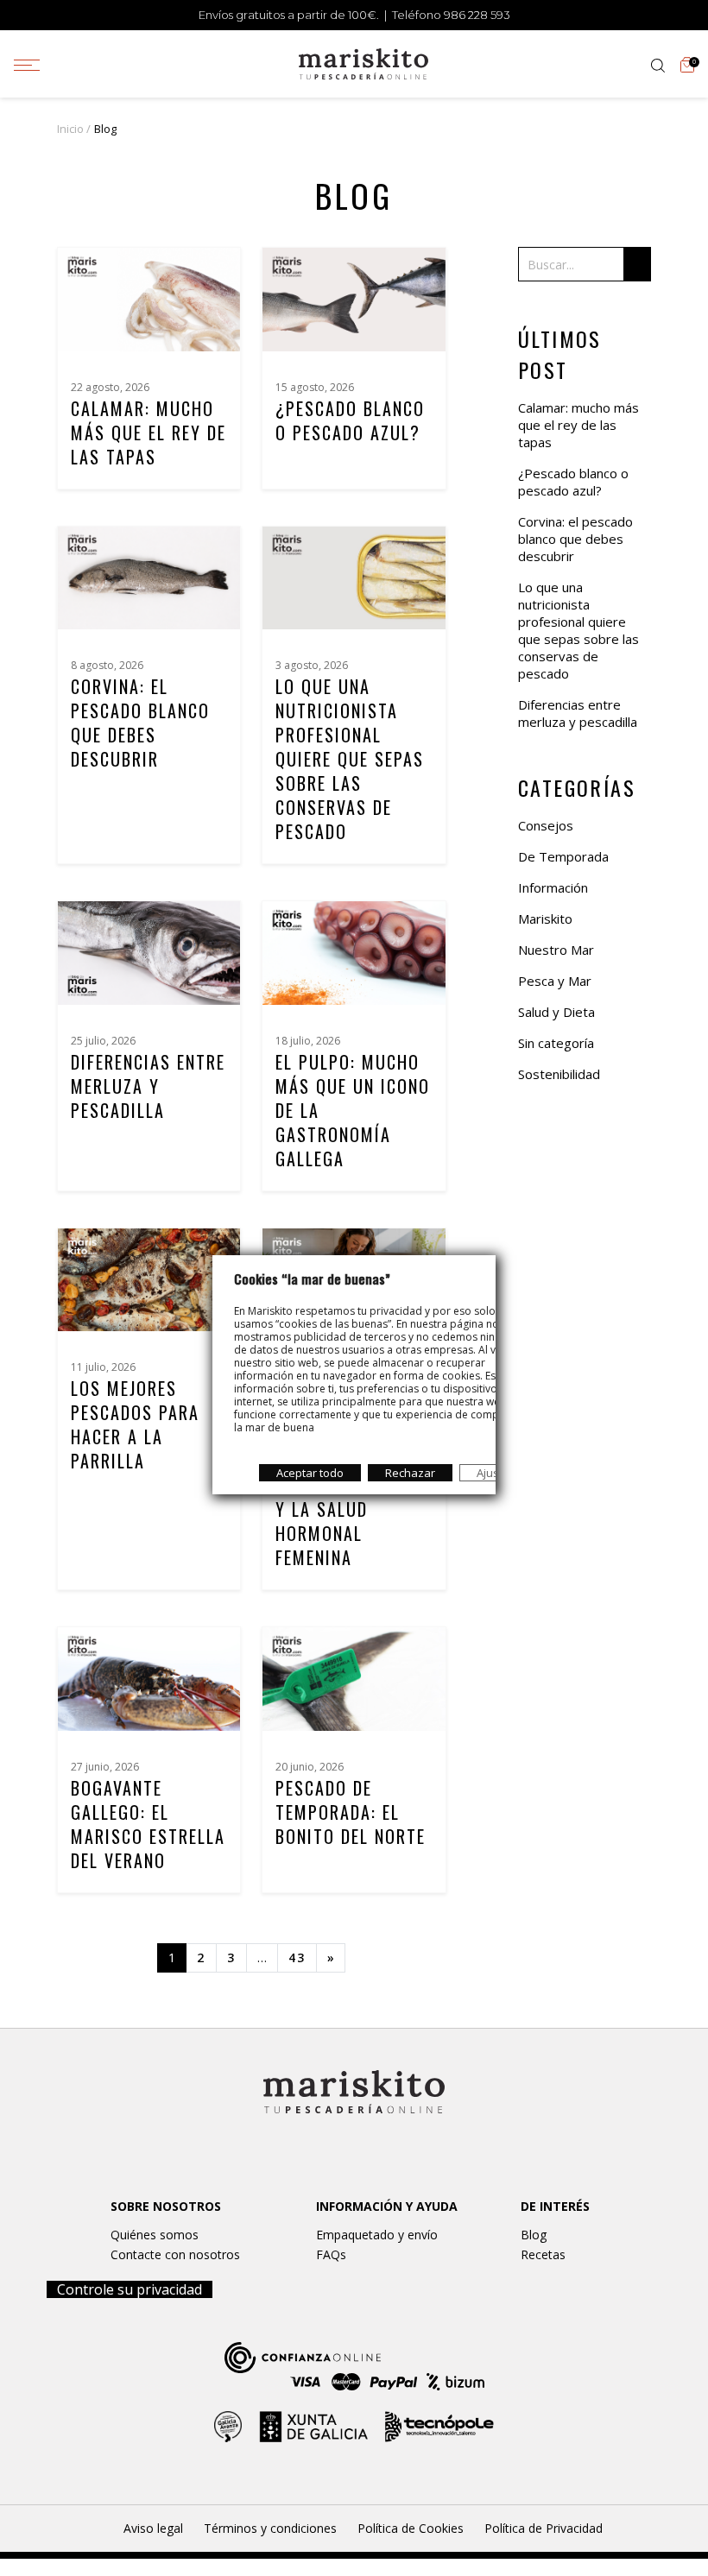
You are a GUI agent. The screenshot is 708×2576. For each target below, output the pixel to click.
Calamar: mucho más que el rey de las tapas (149, 432)
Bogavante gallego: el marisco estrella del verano (148, 1824)
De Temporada (563, 856)
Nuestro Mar (556, 950)
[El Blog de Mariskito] (363, 62)
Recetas (543, 2254)
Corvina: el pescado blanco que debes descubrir (140, 723)
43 (297, 1957)
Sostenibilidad (559, 1074)
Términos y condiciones (270, 2528)
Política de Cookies (411, 2528)
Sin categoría (556, 1043)
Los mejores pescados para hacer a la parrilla (135, 1424)
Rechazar (410, 1473)
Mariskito (545, 919)
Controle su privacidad (130, 2289)
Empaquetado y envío (377, 2235)
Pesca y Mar (555, 981)
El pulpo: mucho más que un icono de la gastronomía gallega (353, 1110)
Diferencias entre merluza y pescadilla (148, 1086)
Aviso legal (153, 2528)
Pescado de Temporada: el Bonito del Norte (351, 1812)
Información (553, 887)
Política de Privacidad (544, 2528)
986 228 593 (477, 15)
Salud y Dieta (556, 1012)
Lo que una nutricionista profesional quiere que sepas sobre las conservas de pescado (350, 759)
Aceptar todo (310, 1473)
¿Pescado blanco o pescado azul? (350, 420)
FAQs (331, 2254)
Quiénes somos (155, 2235)
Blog (534, 2235)
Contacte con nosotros (175, 2254)
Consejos (546, 825)
